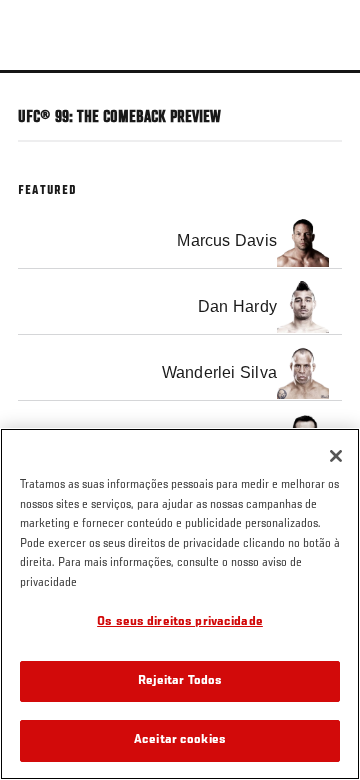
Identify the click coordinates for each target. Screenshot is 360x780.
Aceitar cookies (180, 740)
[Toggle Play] (42, 85)
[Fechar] (336, 456)
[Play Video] (180, 71)
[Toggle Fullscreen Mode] (319, 85)
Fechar (324, 108)
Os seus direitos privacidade (180, 622)
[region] (180, 604)
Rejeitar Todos (180, 681)
